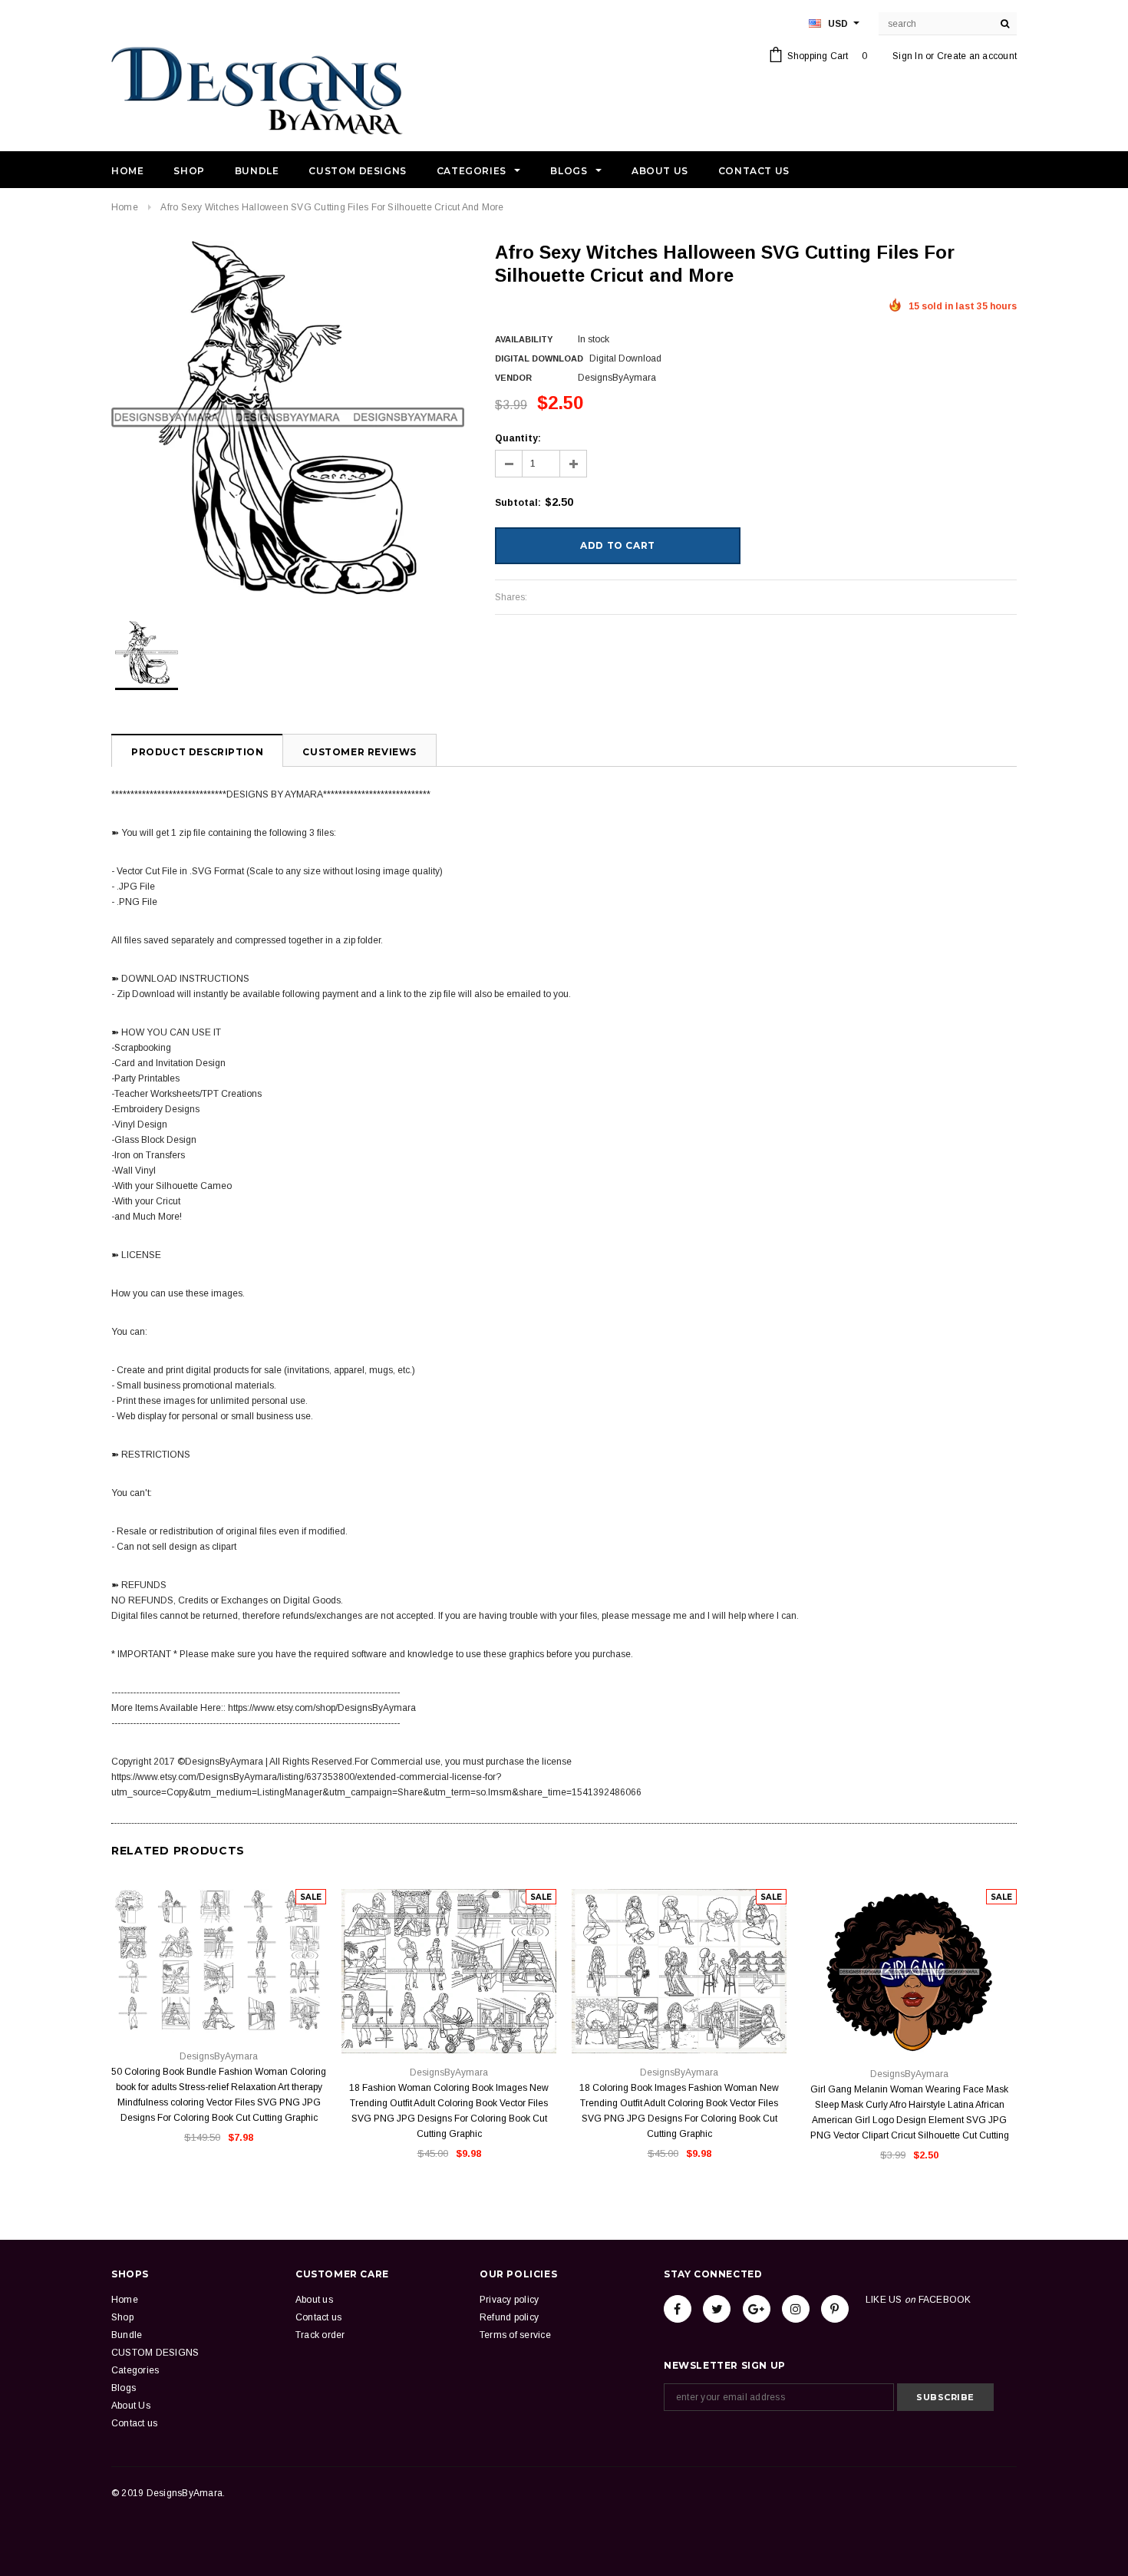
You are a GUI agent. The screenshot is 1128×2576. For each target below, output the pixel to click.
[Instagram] (796, 2309)
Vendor (513, 378)
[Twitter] (717, 2309)
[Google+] (757, 2309)
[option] (288, 418)
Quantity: (518, 438)
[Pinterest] (835, 2309)
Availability (524, 339)
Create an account (977, 56)
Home (125, 207)
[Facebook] (678, 2309)
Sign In (908, 56)
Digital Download (539, 358)
